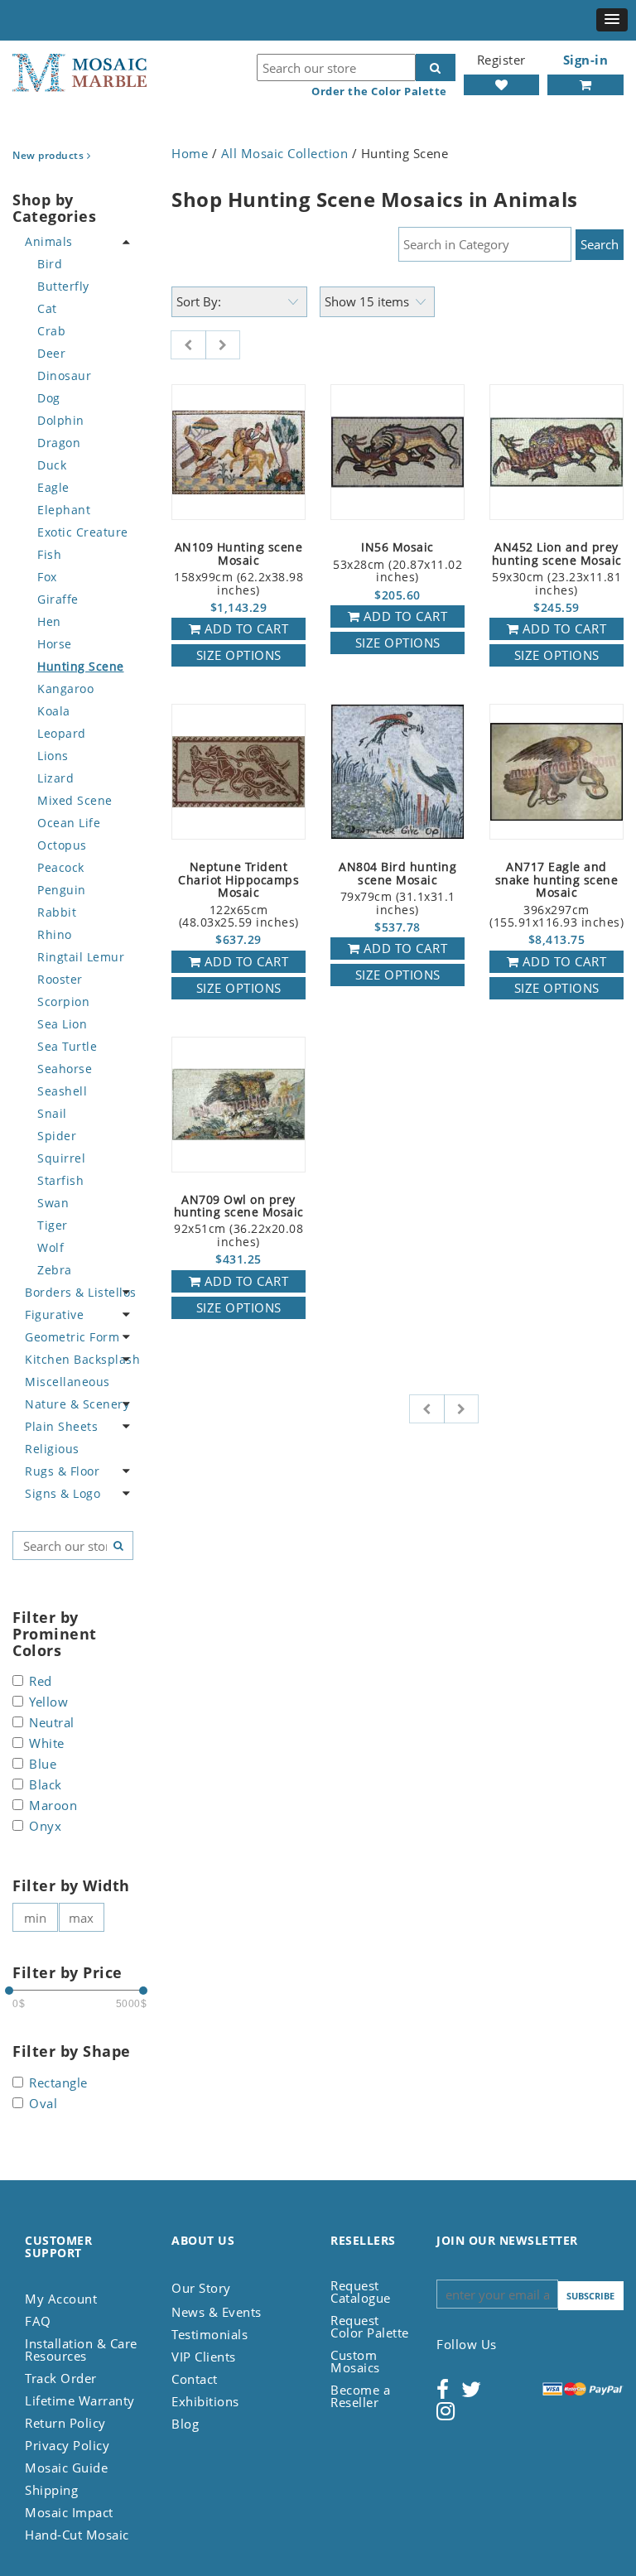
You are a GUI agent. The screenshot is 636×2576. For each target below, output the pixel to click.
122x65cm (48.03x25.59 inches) (238, 895)
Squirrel (61, 1158)
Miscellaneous (67, 1382)
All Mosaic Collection (285, 153)
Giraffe (58, 599)
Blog (185, 2424)
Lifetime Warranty (80, 2400)
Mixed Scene (75, 800)
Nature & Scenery (77, 1404)
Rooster (60, 979)
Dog (49, 398)
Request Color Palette (370, 2326)
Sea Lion (62, 1024)
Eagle (53, 487)
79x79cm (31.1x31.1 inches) (397, 888)
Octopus (62, 845)
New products (50, 155)
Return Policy (65, 2423)
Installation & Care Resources (81, 2350)
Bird (50, 264)
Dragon (59, 443)
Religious (52, 1449)
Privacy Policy (67, 2445)
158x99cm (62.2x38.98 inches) (238, 569)
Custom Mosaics (355, 2361)
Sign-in (586, 60)
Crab (51, 331)
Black (46, 1786)
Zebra (55, 1270)
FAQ (38, 2321)
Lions (53, 756)
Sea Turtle (67, 1046)
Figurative (54, 1314)
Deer (51, 353)
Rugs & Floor (62, 1471)
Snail (52, 1113)
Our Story (201, 2288)
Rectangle (58, 2084)
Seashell (62, 1091)
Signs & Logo (63, 1493)
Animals (49, 241)
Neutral (52, 1724)
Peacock (61, 867)
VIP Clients (204, 2357)
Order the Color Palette (379, 91)
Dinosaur (64, 376)
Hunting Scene (81, 666)
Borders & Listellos (81, 1292)
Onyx (45, 1827)
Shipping (51, 2490)
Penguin (62, 890)
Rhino (55, 934)
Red (41, 1682)
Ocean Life (69, 823)
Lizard (55, 778)
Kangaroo (65, 689)
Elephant (64, 510)
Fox (47, 577)
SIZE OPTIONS (239, 655)
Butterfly (63, 286)
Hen (49, 621)
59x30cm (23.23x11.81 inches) (557, 569)
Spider (57, 1136)
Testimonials (210, 2334)
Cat (47, 308)
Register (501, 60)
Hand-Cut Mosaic (77, 2535)
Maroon (53, 1806)
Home (190, 153)
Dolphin (61, 420)
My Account (61, 2299)
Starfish (60, 1180)
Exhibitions (205, 2401)
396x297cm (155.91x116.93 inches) (556, 895)
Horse (55, 644)
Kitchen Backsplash (82, 1359)
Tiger (53, 1225)
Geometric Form (72, 1337)
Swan (53, 1203)
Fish (49, 554)
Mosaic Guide (66, 2468)
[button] (612, 20)
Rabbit (57, 912)
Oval (43, 2104)
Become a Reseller (360, 2396)
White (47, 1744)
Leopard (62, 733)
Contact (195, 2379)
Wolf (51, 1247)
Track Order (61, 2378)
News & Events (217, 2312)
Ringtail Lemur (81, 957)
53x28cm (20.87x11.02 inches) (397, 563)
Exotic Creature (83, 532)
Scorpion (63, 1002)
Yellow (48, 1703)
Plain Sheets (61, 1426)
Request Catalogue (361, 2292)
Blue (43, 1765)
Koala (54, 711)
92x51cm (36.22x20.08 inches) (239, 1221)
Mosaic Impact (69, 2512)
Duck (52, 465)
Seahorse (65, 1069)
